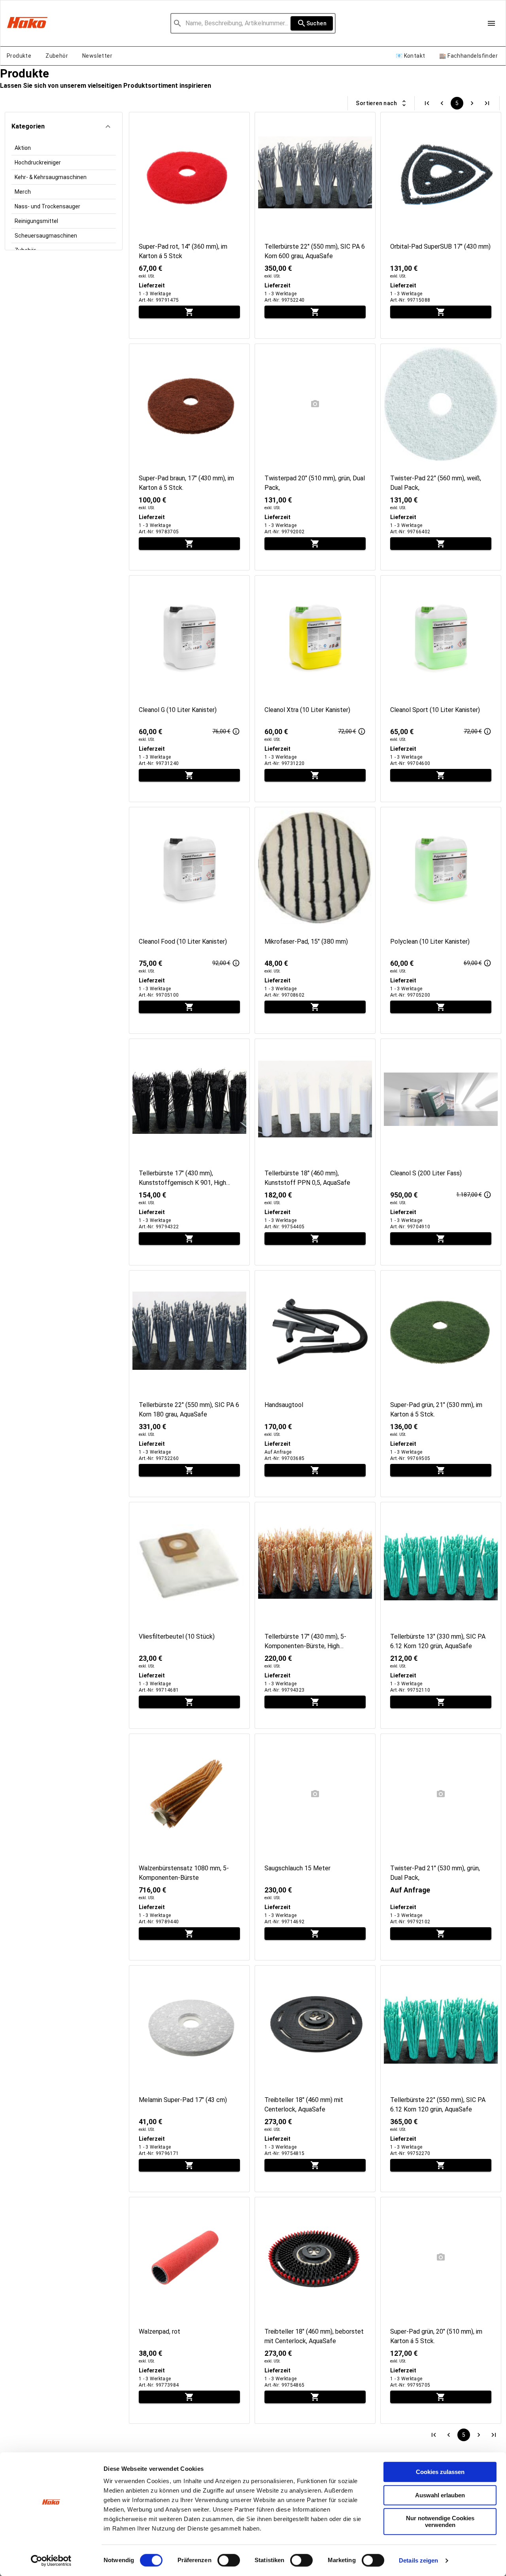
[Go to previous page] (442, 103)
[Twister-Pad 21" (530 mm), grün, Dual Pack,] (441, 1847)
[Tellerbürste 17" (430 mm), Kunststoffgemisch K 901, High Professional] (189, 1152)
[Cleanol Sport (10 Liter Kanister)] (441, 689)
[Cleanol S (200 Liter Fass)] (441, 1152)
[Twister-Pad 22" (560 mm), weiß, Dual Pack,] (441, 457)
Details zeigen (418, 2560)
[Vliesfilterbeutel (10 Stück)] (189, 1615)
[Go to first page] (427, 103)
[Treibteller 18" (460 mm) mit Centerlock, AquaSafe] (315, 2079)
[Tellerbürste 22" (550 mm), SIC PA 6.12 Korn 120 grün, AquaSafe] (441, 2079)
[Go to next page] (472, 103)
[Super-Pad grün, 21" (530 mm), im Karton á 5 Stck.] (441, 1384)
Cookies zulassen (440, 2472)
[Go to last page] (487, 103)
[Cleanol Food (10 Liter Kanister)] (189, 920)
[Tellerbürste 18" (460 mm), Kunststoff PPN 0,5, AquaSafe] (315, 1152)
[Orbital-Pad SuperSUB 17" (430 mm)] (441, 225)
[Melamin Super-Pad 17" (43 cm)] (189, 2079)
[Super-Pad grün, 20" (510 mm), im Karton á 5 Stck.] (441, 2310)
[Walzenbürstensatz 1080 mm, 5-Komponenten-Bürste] (189, 1847)
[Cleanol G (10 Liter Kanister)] (189, 689)
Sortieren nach (376, 103)
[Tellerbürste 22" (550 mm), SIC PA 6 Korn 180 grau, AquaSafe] (189, 1384)
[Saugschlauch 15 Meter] (315, 1847)
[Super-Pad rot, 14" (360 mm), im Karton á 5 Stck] (189, 225)
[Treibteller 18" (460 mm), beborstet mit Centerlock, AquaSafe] (315, 2310)
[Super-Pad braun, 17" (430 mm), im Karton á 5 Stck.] (189, 457)
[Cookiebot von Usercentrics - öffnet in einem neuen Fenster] (51, 2561)
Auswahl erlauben (440, 2495)
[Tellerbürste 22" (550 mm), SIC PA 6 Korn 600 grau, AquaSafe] (315, 225)
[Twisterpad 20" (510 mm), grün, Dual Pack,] (315, 457)
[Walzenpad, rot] (189, 2310)
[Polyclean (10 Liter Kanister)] (441, 920)
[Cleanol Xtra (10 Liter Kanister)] (315, 689)
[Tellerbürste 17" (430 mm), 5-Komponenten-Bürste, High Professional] (315, 1615)
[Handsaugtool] (315, 1384)
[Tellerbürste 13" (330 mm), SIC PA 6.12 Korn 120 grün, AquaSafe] (441, 1615)
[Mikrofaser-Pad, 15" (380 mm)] (315, 920)
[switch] (229, 2560)
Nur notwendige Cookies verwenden (440, 2521)
